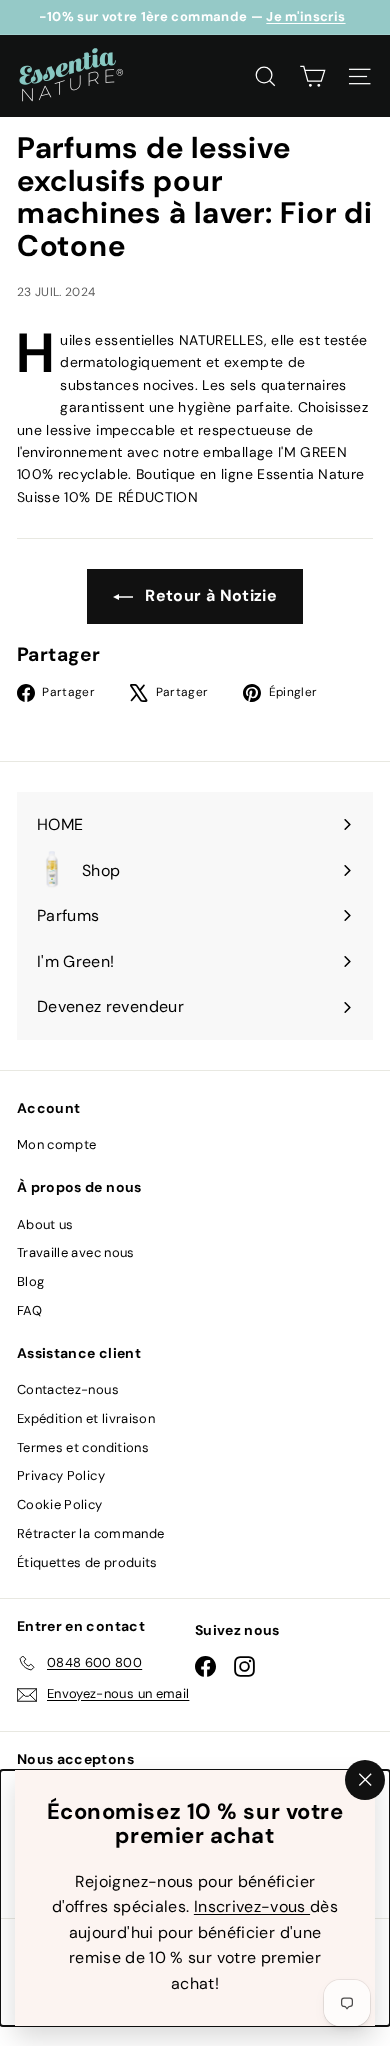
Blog (30, 1281)
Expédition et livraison (86, 1418)
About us (45, 1224)
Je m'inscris (305, 16)
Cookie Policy (60, 1504)
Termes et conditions (83, 1447)
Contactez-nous (68, 1389)
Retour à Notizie (209, 595)
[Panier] (312, 76)
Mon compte (57, 1144)
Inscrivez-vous (252, 1906)
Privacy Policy (61, 1475)
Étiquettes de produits (87, 1562)
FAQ (29, 1310)
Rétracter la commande (90, 1533)
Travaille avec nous (76, 1252)
